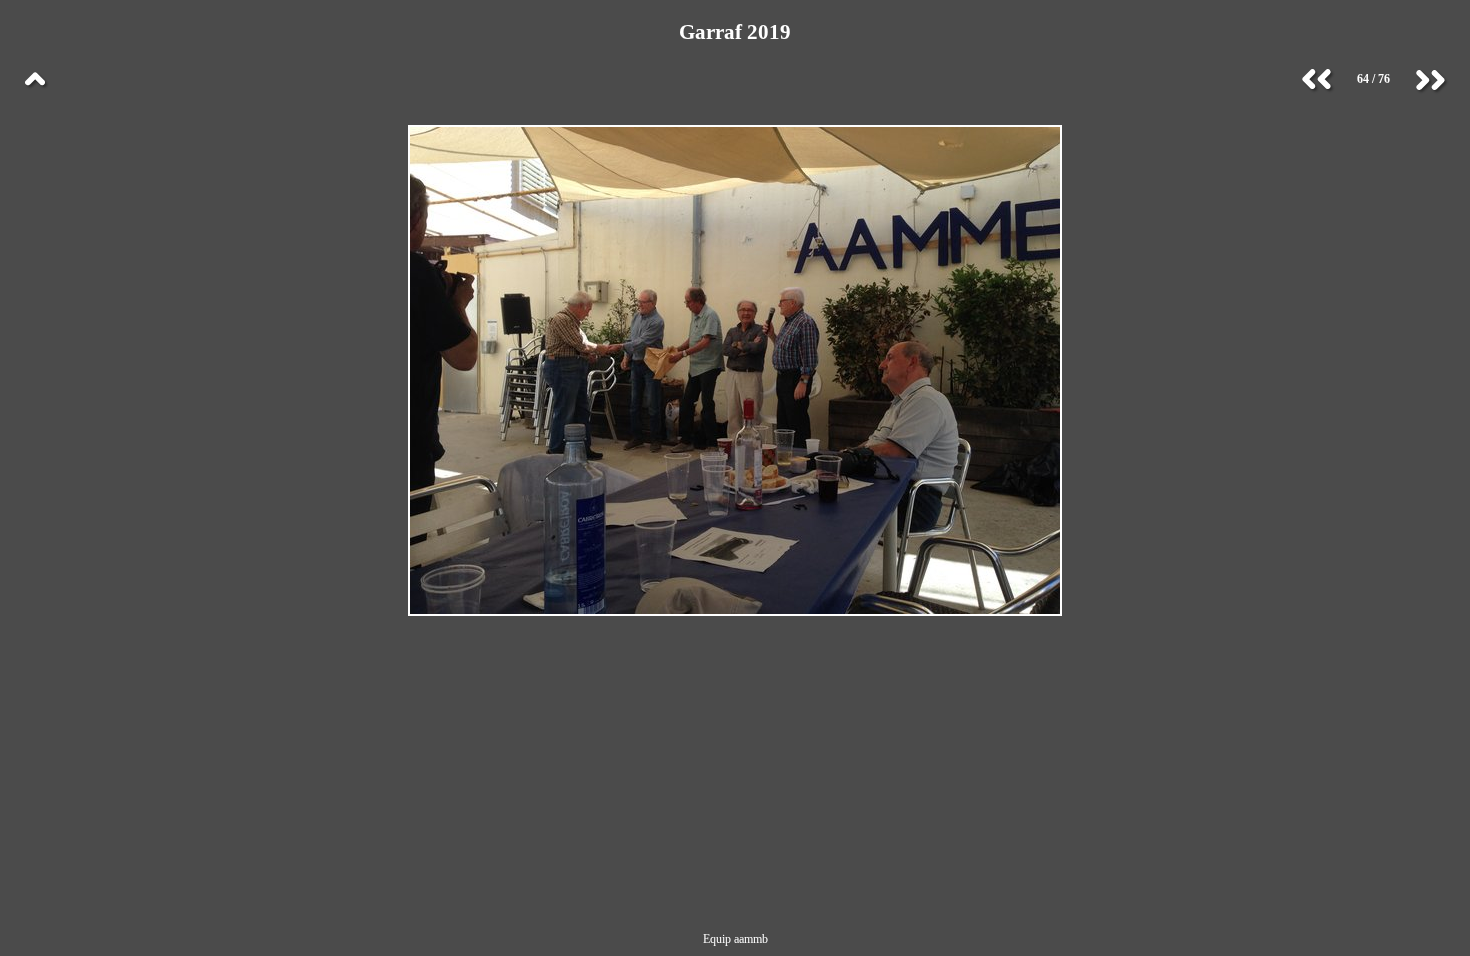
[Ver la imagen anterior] (1317, 80)
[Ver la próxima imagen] (1430, 80)
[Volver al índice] (35, 80)
